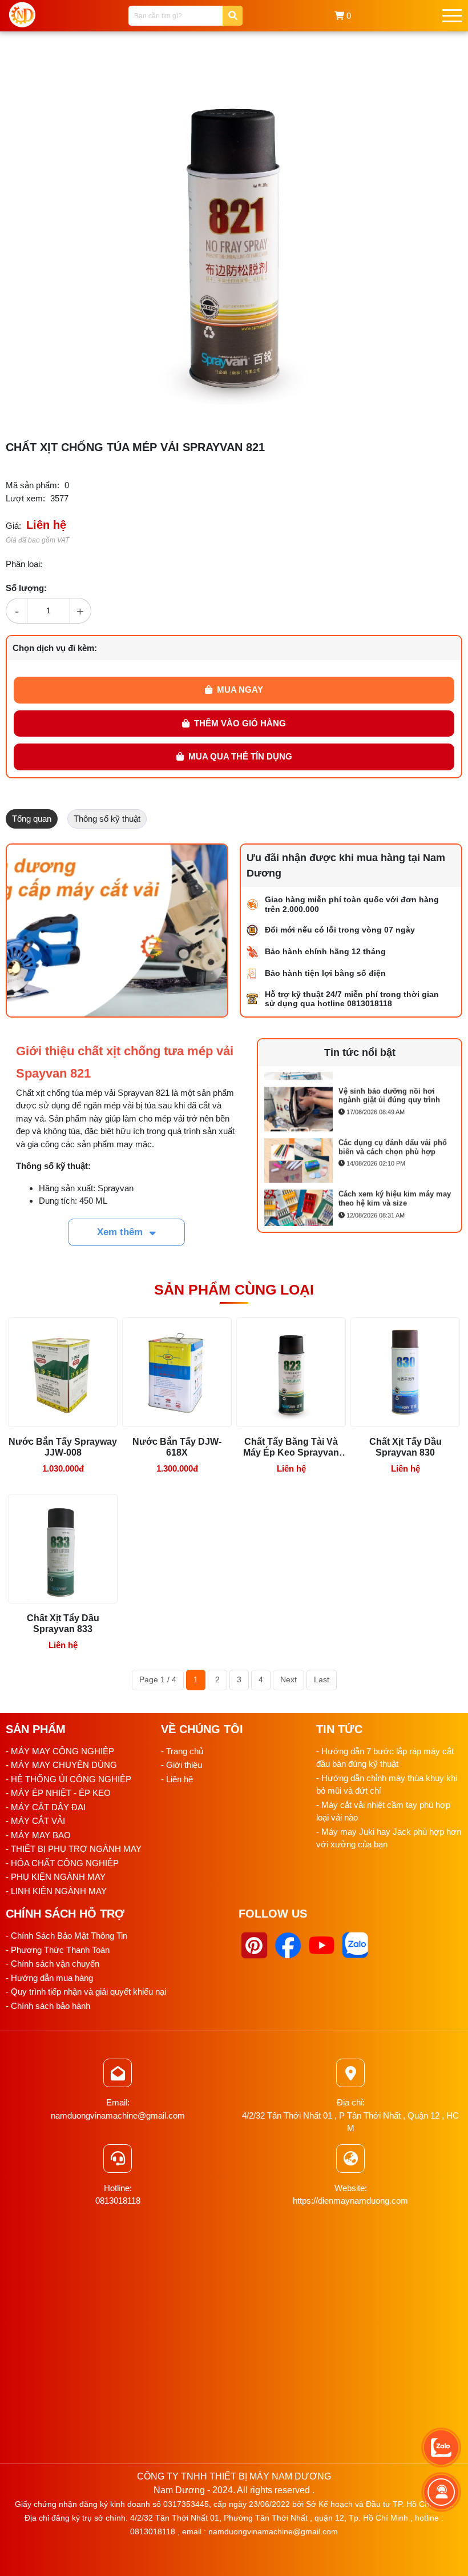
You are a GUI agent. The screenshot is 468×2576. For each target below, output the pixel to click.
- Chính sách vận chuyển (53, 1964)
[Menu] (452, 16)
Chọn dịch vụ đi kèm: (55, 648)
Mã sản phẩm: (33, 485)
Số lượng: (26, 588)
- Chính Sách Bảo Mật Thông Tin (66, 1936)
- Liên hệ (177, 1779)
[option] (360, 1099)
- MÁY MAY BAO (38, 1835)
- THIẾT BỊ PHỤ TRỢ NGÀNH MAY (74, 1849)
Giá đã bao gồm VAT (37, 540)
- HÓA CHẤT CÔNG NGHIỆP (62, 1863)
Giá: (13, 526)
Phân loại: (24, 564)
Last (322, 1679)
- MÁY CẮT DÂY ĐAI (46, 1807)
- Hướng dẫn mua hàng (49, 1978)
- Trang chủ (182, 1751)
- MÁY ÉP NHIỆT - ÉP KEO (58, 1793)
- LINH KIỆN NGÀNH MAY (56, 1891)
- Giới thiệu (181, 1765)
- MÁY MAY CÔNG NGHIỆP (60, 1751)
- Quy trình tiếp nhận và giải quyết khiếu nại (86, 1992)
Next (289, 1679)
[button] (406, 65)
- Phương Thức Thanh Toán (58, 1950)
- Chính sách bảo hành (48, 2006)
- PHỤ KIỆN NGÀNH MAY (56, 1877)
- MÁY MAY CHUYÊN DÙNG (61, 1765)
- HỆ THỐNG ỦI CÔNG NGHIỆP (68, 1779)
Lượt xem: (25, 498)
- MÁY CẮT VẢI (35, 1821)
